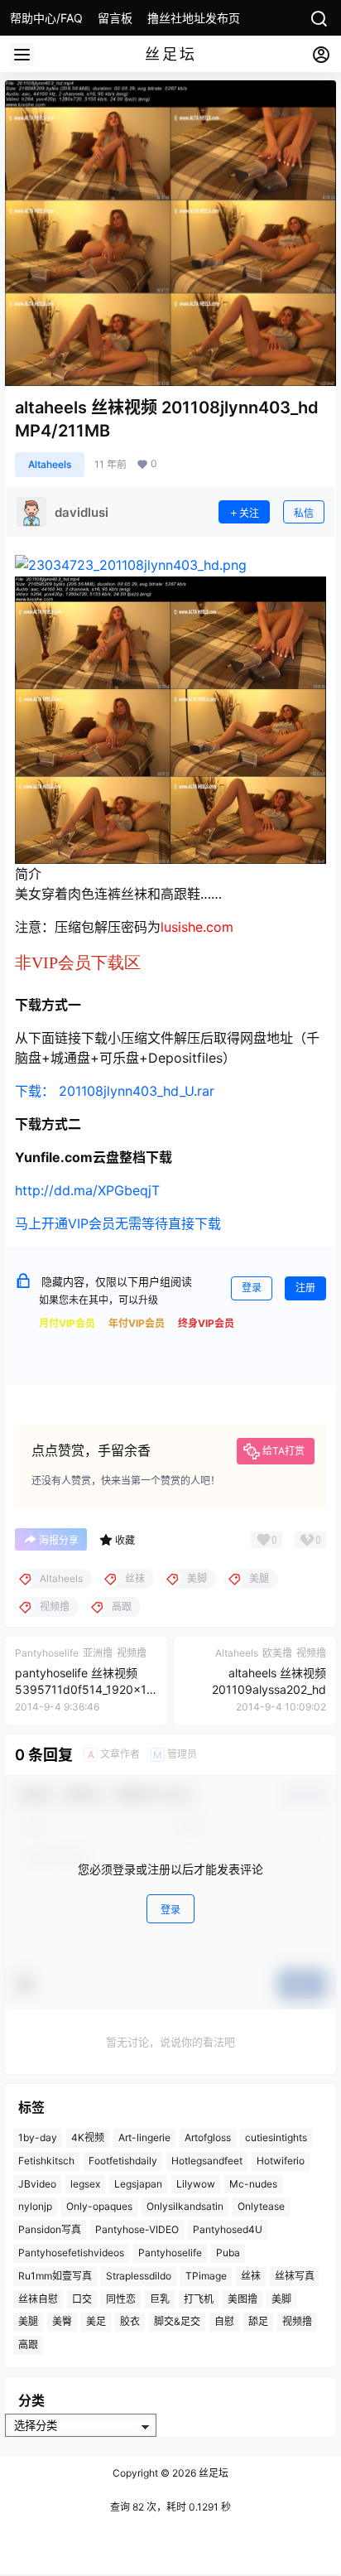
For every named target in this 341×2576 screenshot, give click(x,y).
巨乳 (160, 2299)
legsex (85, 2184)
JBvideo (37, 2184)
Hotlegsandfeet (207, 2161)
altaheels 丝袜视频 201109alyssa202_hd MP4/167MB (269, 1689)
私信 (304, 513)
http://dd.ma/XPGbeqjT (87, 1190)
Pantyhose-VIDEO (137, 2230)
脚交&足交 (177, 2322)
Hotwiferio (281, 2161)
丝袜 (251, 2276)
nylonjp (35, 2207)
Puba (228, 2253)
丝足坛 (212, 2473)
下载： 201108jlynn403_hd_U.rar (115, 1091)
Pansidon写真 (50, 2230)
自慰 (224, 2322)
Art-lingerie (144, 2137)
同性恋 (121, 2299)
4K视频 (88, 2137)
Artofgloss (208, 2137)
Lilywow (196, 2184)
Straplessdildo (139, 2276)
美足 (96, 2322)
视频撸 (297, 2322)
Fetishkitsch (46, 2161)
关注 (249, 513)
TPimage (206, 2276)
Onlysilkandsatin (185, 2207)
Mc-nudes (253, 2184)
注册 (305, 1288)
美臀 (62, 2322)
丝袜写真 (295, 2276)
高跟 (28, 2345)
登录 (252, 1288)
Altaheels (50, 464)
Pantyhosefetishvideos (71, 2253)
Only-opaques (99, 2207)
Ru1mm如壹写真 (55, 2276)
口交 (82, 2299)
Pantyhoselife (170, 2253)
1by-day (38, 2137)
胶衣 (130, 2322)
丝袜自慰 (38, 2299)
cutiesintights (276, 2137)
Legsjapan (138, 2184)
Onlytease (261, 2207)
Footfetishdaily (123, 2161)
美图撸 (243, 2299)
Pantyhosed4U (228, 2230)
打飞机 (199, 2299)
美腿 (28, 2322)
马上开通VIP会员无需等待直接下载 (118, 1223)
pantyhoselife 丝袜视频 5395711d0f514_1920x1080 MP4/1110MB (84, 1689)
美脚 (281, 2299)
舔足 (258, 2322)
